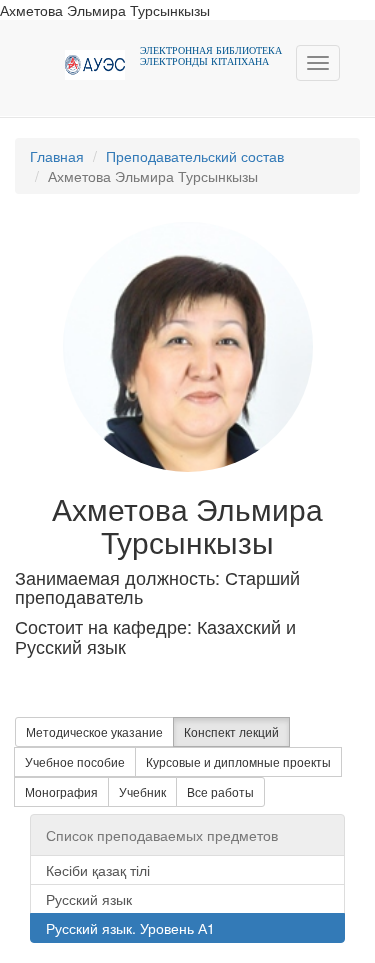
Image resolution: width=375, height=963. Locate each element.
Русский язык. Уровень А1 (130, 928)
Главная (57, 156)
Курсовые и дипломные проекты (238, 761)
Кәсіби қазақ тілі (98, 870)
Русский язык (89, 899)
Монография (61, 791)
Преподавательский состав (195, 156)
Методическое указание (94, 731)
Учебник (142, 791)
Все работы (220, 791)
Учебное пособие (75, 761)
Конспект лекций (231, 731)
